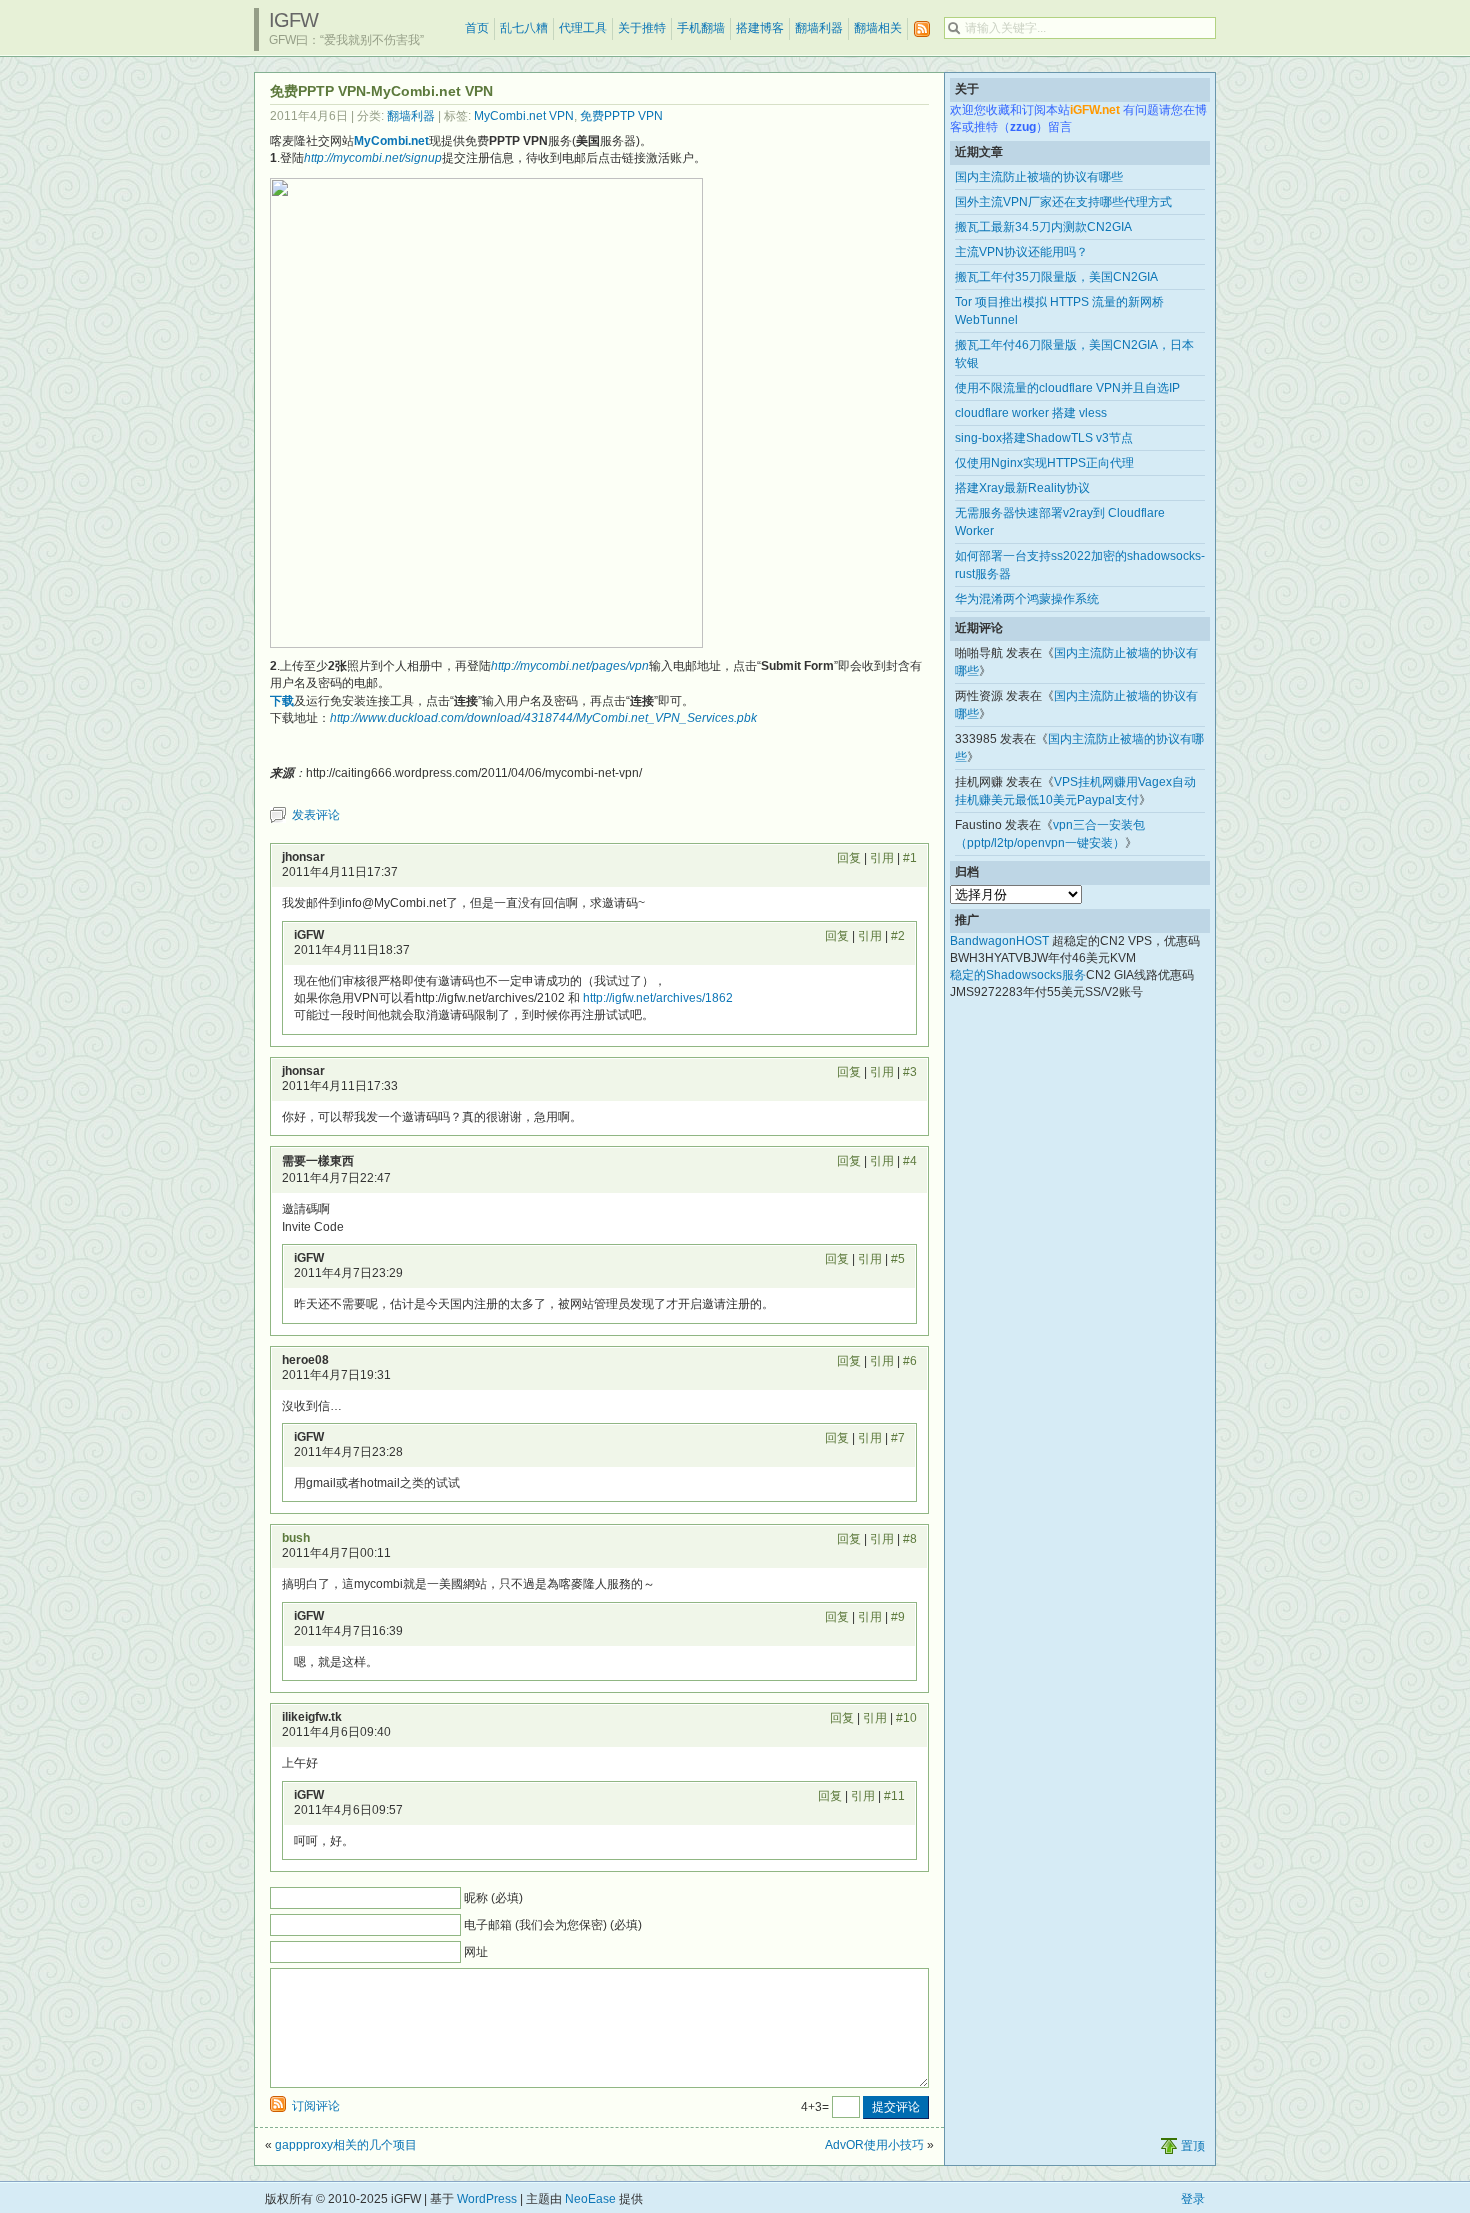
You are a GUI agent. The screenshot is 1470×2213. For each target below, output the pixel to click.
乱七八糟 (524, 28)
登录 (1193, 2199)
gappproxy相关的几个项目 (346, 2145)
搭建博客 (760, 28)
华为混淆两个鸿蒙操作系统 (1027, 599)
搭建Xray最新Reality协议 (1022, 488)
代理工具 (583, 28)
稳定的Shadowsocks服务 (1018, 975)
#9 (898, 1617)
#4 (910, 1161)
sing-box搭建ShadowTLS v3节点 (1044, 438)
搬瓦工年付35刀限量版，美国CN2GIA (1056, 277)
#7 (898, 1438)
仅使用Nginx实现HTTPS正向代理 (1044, 463)
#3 (910, 1072)
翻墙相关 (878, 28)
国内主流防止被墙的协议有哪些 (1039, 177)
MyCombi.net (391, 141)
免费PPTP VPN (621, 116)
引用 (882, 858)
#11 (894, 1796)
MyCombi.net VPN (524, 116)
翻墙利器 (819, 28)
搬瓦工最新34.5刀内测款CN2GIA (1043, 227)
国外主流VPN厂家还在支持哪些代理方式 (1063, 202)
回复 (849, 858)
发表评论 (316, 815)
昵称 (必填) (493, 1898)
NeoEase (590, 2199)
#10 (906, 1718)
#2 (898, 936)
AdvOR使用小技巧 (874, 2145)
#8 (910, 1539)
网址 (476, 1952)
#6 (910, 1361)
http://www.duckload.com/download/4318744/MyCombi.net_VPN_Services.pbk (543, 718)
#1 (910, 858)
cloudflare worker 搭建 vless (1031, 413)
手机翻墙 (701, 28)
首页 (477, 28)
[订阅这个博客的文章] (922, 29)
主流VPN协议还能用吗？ (1021, 252)
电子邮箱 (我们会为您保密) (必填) (553, 1925)
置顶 (1193, 2146)
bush (296, 1538)
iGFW (293, 20)
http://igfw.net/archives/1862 (658, 998)
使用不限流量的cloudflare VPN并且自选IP (1067, 388)
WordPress (487, 2199)
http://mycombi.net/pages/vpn (570, 666)
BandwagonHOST (999, 941)
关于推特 (642, 28)
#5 (898, 1259)
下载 (282, 701)
